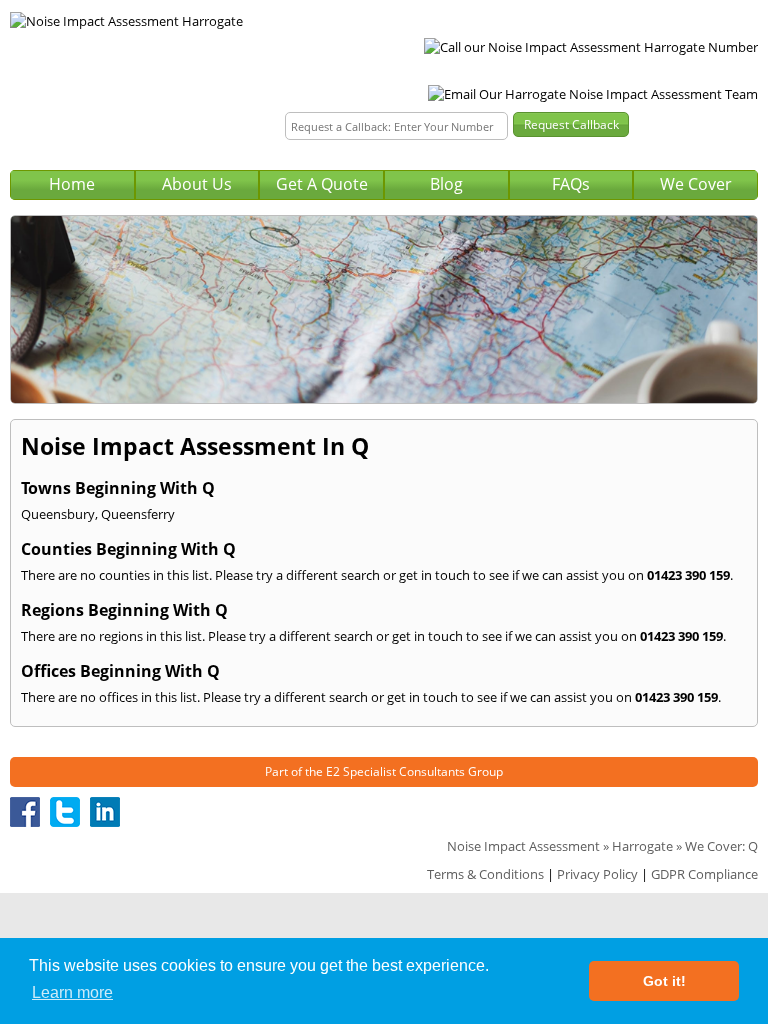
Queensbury (58, 514)
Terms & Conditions (485, 874)
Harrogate (642, 846)
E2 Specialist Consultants (395, 771)
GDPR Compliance (704, 874)
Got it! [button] (664, 981)
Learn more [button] (72, 992)
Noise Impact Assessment (523, 846)
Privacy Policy (597, 874)
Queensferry (138, 514)
